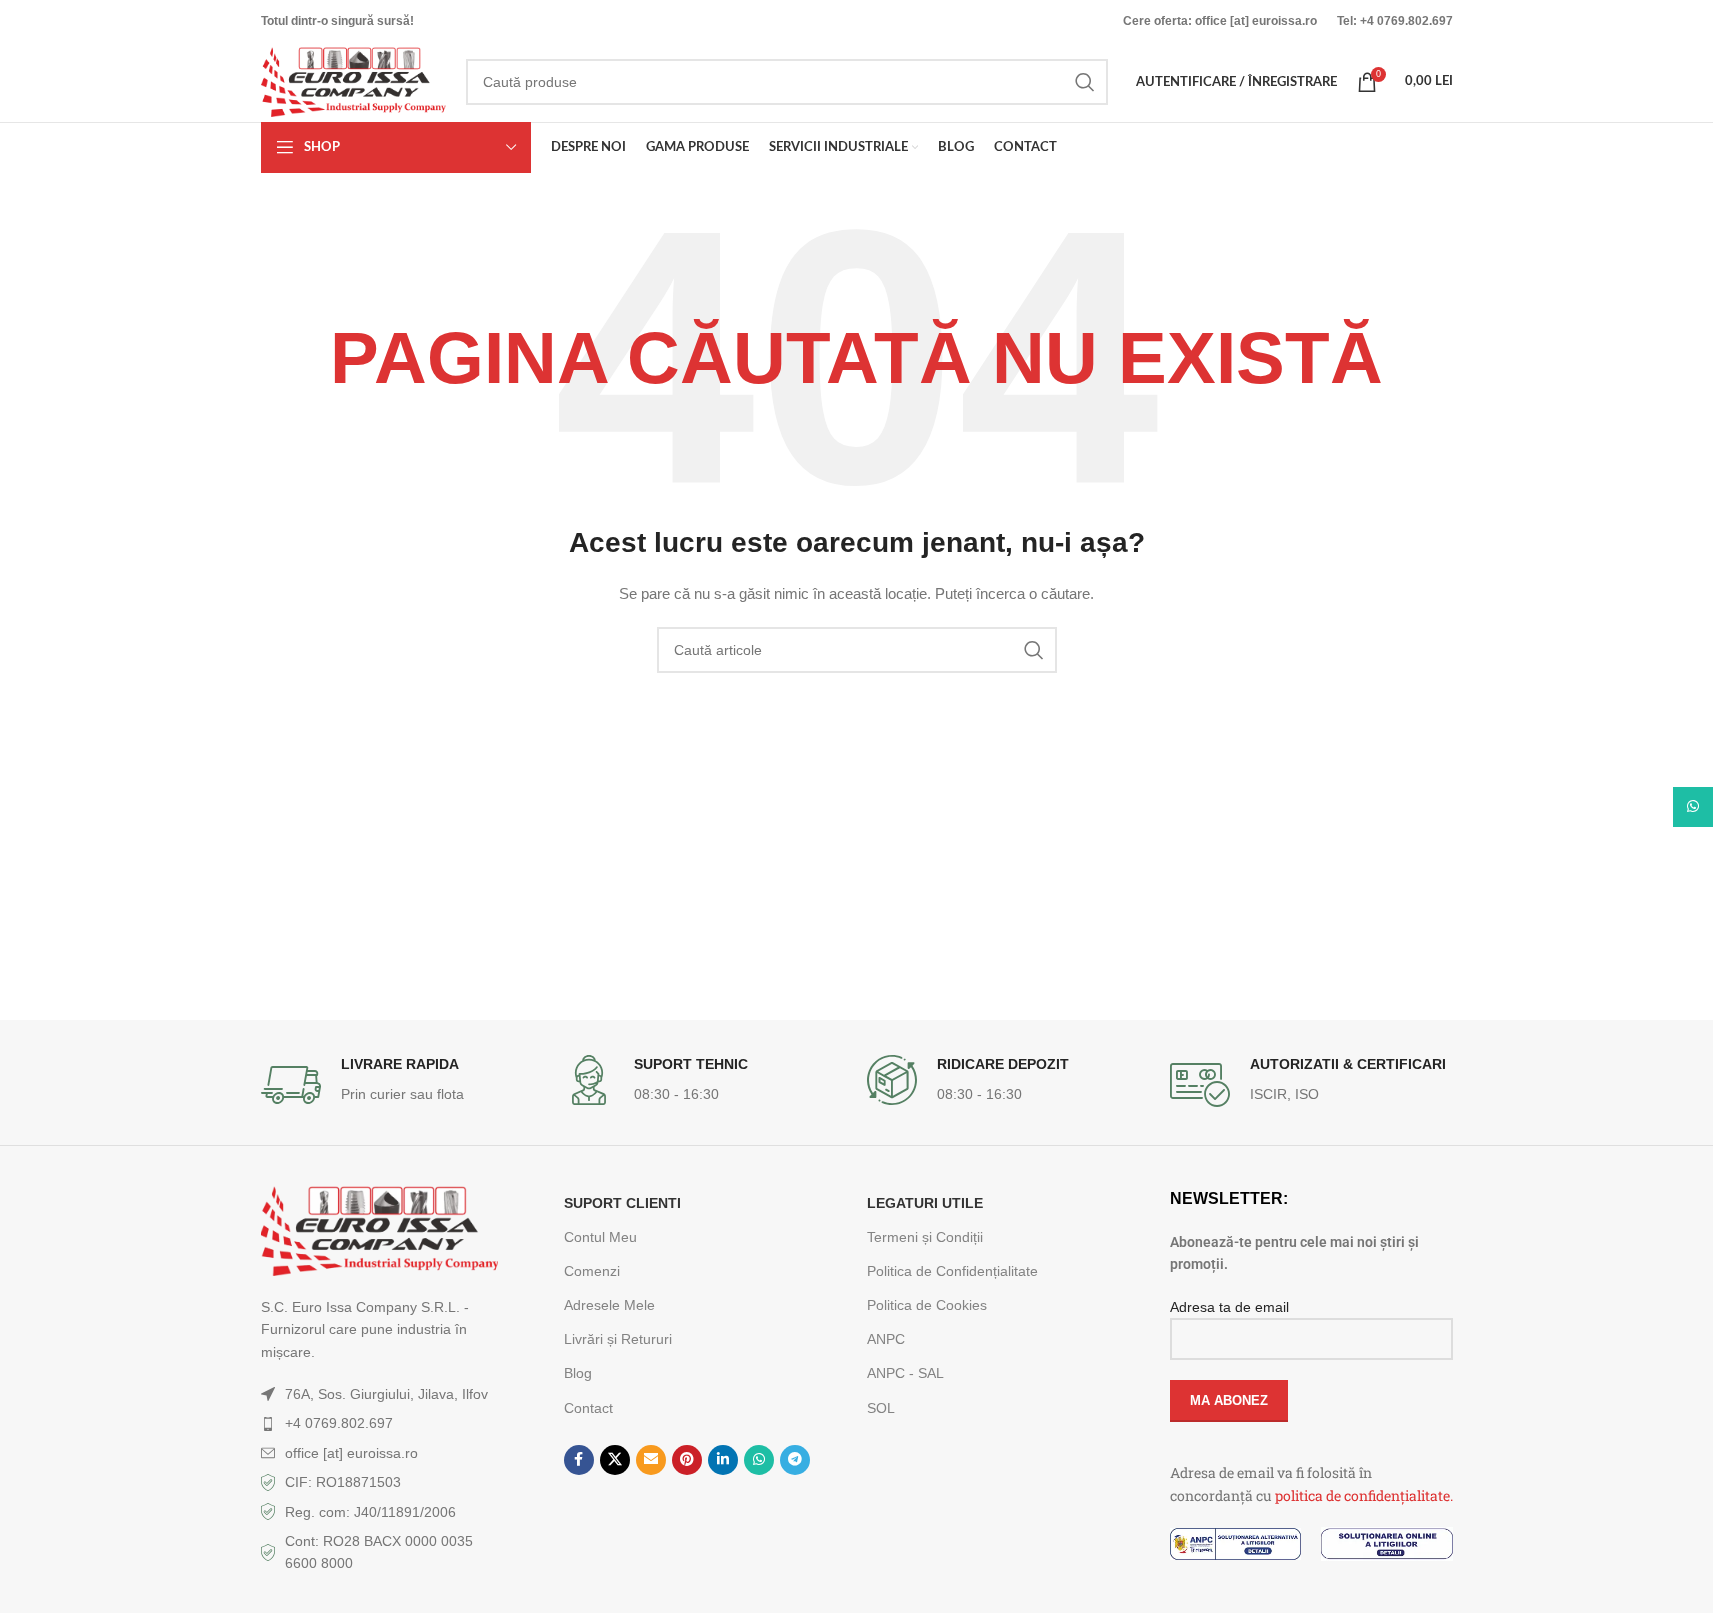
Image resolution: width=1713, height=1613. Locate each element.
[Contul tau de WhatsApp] (759, 1460)
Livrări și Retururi (618, 1339)
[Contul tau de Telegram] (795, 1460)
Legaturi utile (925, 1203)
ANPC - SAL (905, 1373)
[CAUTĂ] (1085, 82)
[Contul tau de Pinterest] (687, 1460)
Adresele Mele (609, 1305)
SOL (881, 1408)
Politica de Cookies (927, 1305)
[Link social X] (615, 1460)
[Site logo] (353, 81)
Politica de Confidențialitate (952, 1271)
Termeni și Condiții (925, 1237)
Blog (578, 1373)
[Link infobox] (402, 1085)
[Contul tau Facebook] (579, 1460)
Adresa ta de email (1229, 1307)
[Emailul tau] (651, 1460)
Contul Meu (600, 1237)
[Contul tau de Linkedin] (723, 1460)
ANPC (886, 1339)
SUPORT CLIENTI (622, 1203)
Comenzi (592, 1271)
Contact (588, 1408)
